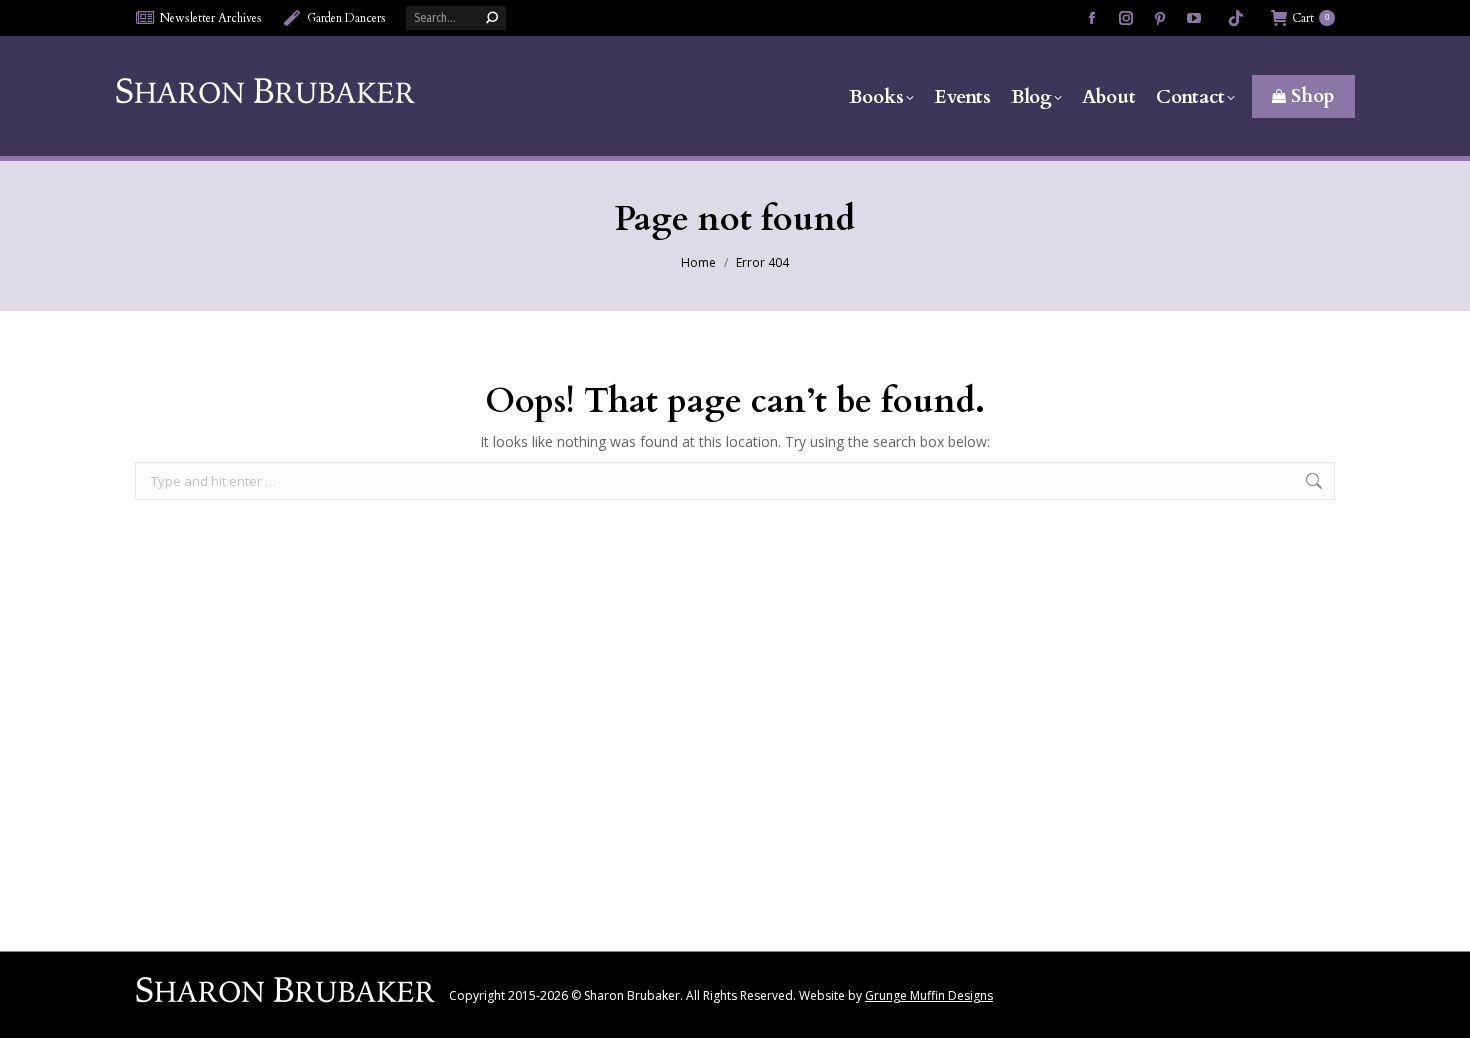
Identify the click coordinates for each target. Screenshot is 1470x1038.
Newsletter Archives (211, 18)
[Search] (492, 18)
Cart (1310, 18)
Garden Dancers (346, 18)
